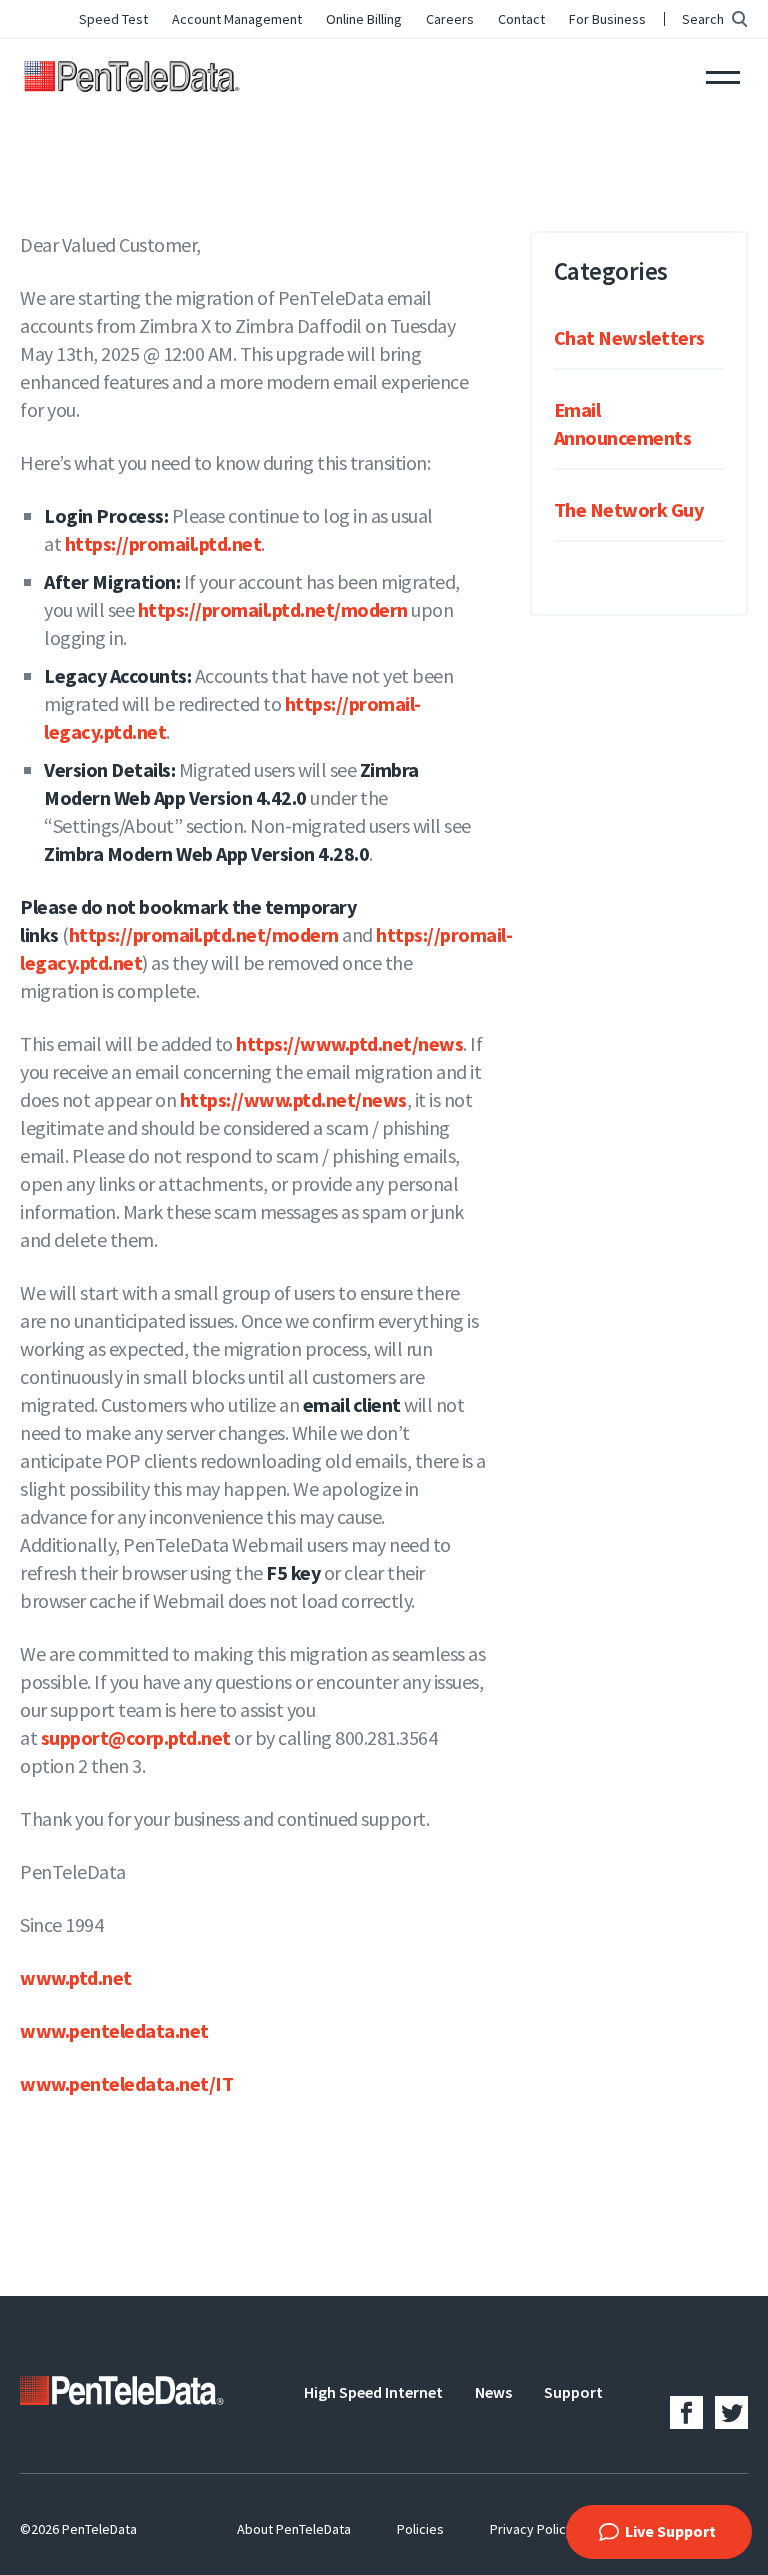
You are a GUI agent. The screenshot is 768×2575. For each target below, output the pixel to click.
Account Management (237, 19)
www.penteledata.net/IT (126, 2083)
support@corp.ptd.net (136, 1737)
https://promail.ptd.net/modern (273, 609)
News (493, 2392)
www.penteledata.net (114, 2030)
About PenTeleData (294, 2529)
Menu (723, 75)
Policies (420, 2529)
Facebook (686, 2412)
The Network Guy (629, 509)
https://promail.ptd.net (163, 543)
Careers (450, 19)
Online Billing (364, 19)
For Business (607, 19)
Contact (521, 19)
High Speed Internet (373, 2392)
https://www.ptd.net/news (349, 1043)
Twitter (731, 2412)
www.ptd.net (76, 1977)
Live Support (670, 2531)
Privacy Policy (531, 2529)
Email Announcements (623, 423)
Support (573, 2392)
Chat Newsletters (629, 337)
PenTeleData (135, 75)
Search (703, 19)
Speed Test (113, 19)
